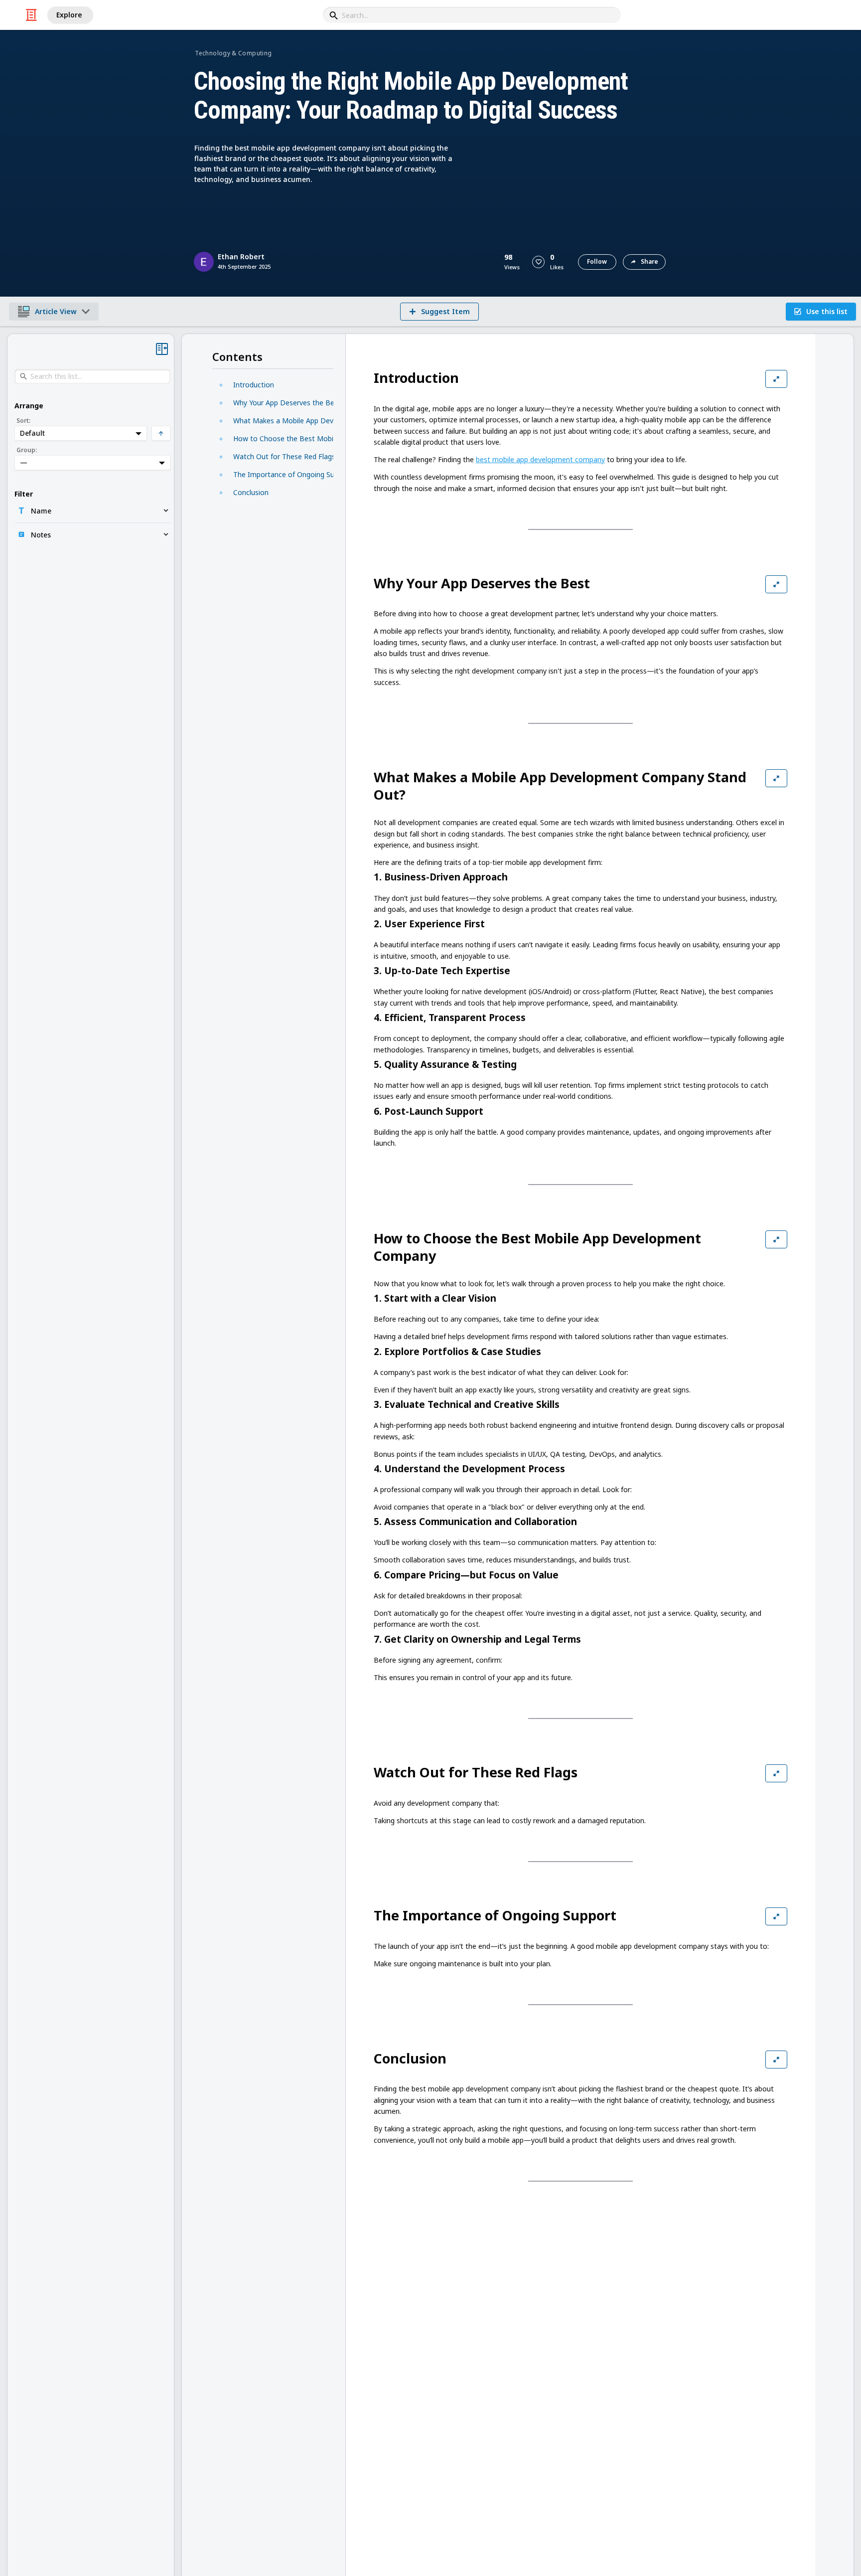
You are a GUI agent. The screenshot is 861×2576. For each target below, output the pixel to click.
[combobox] (472, 15)
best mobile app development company (540, 459)
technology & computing (233, 53)
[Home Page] (31, 15)
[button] (538, 262)
